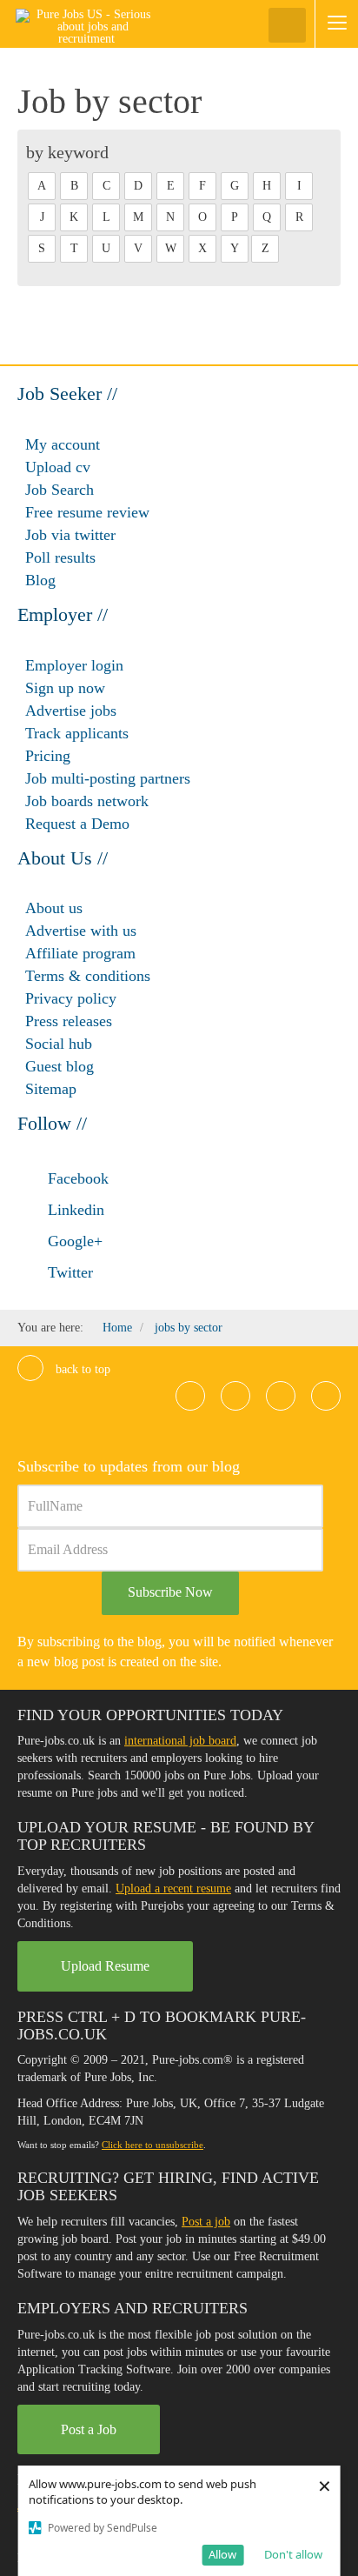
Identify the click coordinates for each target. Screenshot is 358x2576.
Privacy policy (71, 998)
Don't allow (293, 2554)
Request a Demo (77, 824)
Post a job (206, 2222)
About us (54, 908)
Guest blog (60, 1066)
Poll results (60, 557)
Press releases (69, 1021)
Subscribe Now (170, 1592)
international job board (180, 1741)
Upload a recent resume (173, 1889)
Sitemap (51, 1089)
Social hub (59, 1044)
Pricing (48, 756)
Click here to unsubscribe (152, 2145)
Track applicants (77, 733)
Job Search (60, 490)
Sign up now (65, 688)
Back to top (81, 1369)
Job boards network (87, 801)
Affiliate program (80, 953)
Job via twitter (70, 535)
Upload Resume (105, 1966)
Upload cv (58, 467)
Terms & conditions (88, 976)
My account (63, 444)
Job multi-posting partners (108, 778)
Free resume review (87, 512)
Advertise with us (81, 931)
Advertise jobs (71, 711)
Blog (40, 580)
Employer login (74, 665)
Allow (222, 2554)
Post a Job (89, 2429)
